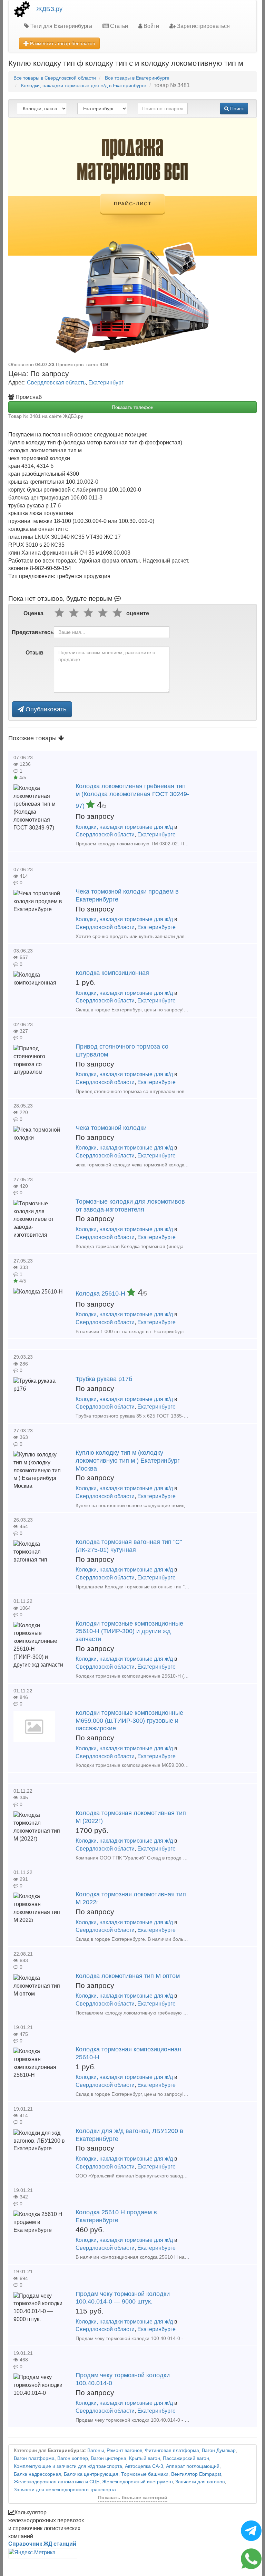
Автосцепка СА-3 (144, 2466)
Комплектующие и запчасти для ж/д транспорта (68, 2466)
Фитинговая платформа (172, 2450)
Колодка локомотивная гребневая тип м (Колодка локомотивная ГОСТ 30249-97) (132, 796)
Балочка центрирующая (91, 2474)
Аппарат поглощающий (193, 2466)
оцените (138, 613)
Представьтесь (30, 632)
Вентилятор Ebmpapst (196, 2474)
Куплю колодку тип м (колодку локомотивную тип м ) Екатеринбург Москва (128, 1461)
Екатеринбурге (156, 834)
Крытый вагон (145, 2458)
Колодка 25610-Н (101, 1294)
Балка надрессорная (37, 2474)
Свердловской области (105, 834)
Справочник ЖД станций (42, 2544)
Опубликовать (45, 709)
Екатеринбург (106, 383)
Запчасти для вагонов (200, 2482)
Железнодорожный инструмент (137, 2482)
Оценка (33, 613)
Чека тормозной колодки (111, 1128)
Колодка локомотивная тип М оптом (128, 1976)
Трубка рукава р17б (104, 1379)
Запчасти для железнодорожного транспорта (65, 2490)
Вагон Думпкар (219, 2450)
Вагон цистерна (109, 2458)
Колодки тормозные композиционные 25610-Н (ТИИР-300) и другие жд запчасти (129, 1631)
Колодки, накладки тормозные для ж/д (124, 827)
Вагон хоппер (73, 2458)
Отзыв (35, 653)
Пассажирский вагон (186, 2458)
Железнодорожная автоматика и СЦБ (57, 2482)
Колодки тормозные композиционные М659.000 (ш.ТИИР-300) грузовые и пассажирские (129, 1721)
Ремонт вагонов (124, 2450)
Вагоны (96, 2450)
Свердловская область (56, 383)
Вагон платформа (34, 2458)
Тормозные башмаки (145, 2474)
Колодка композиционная (112, 973)
